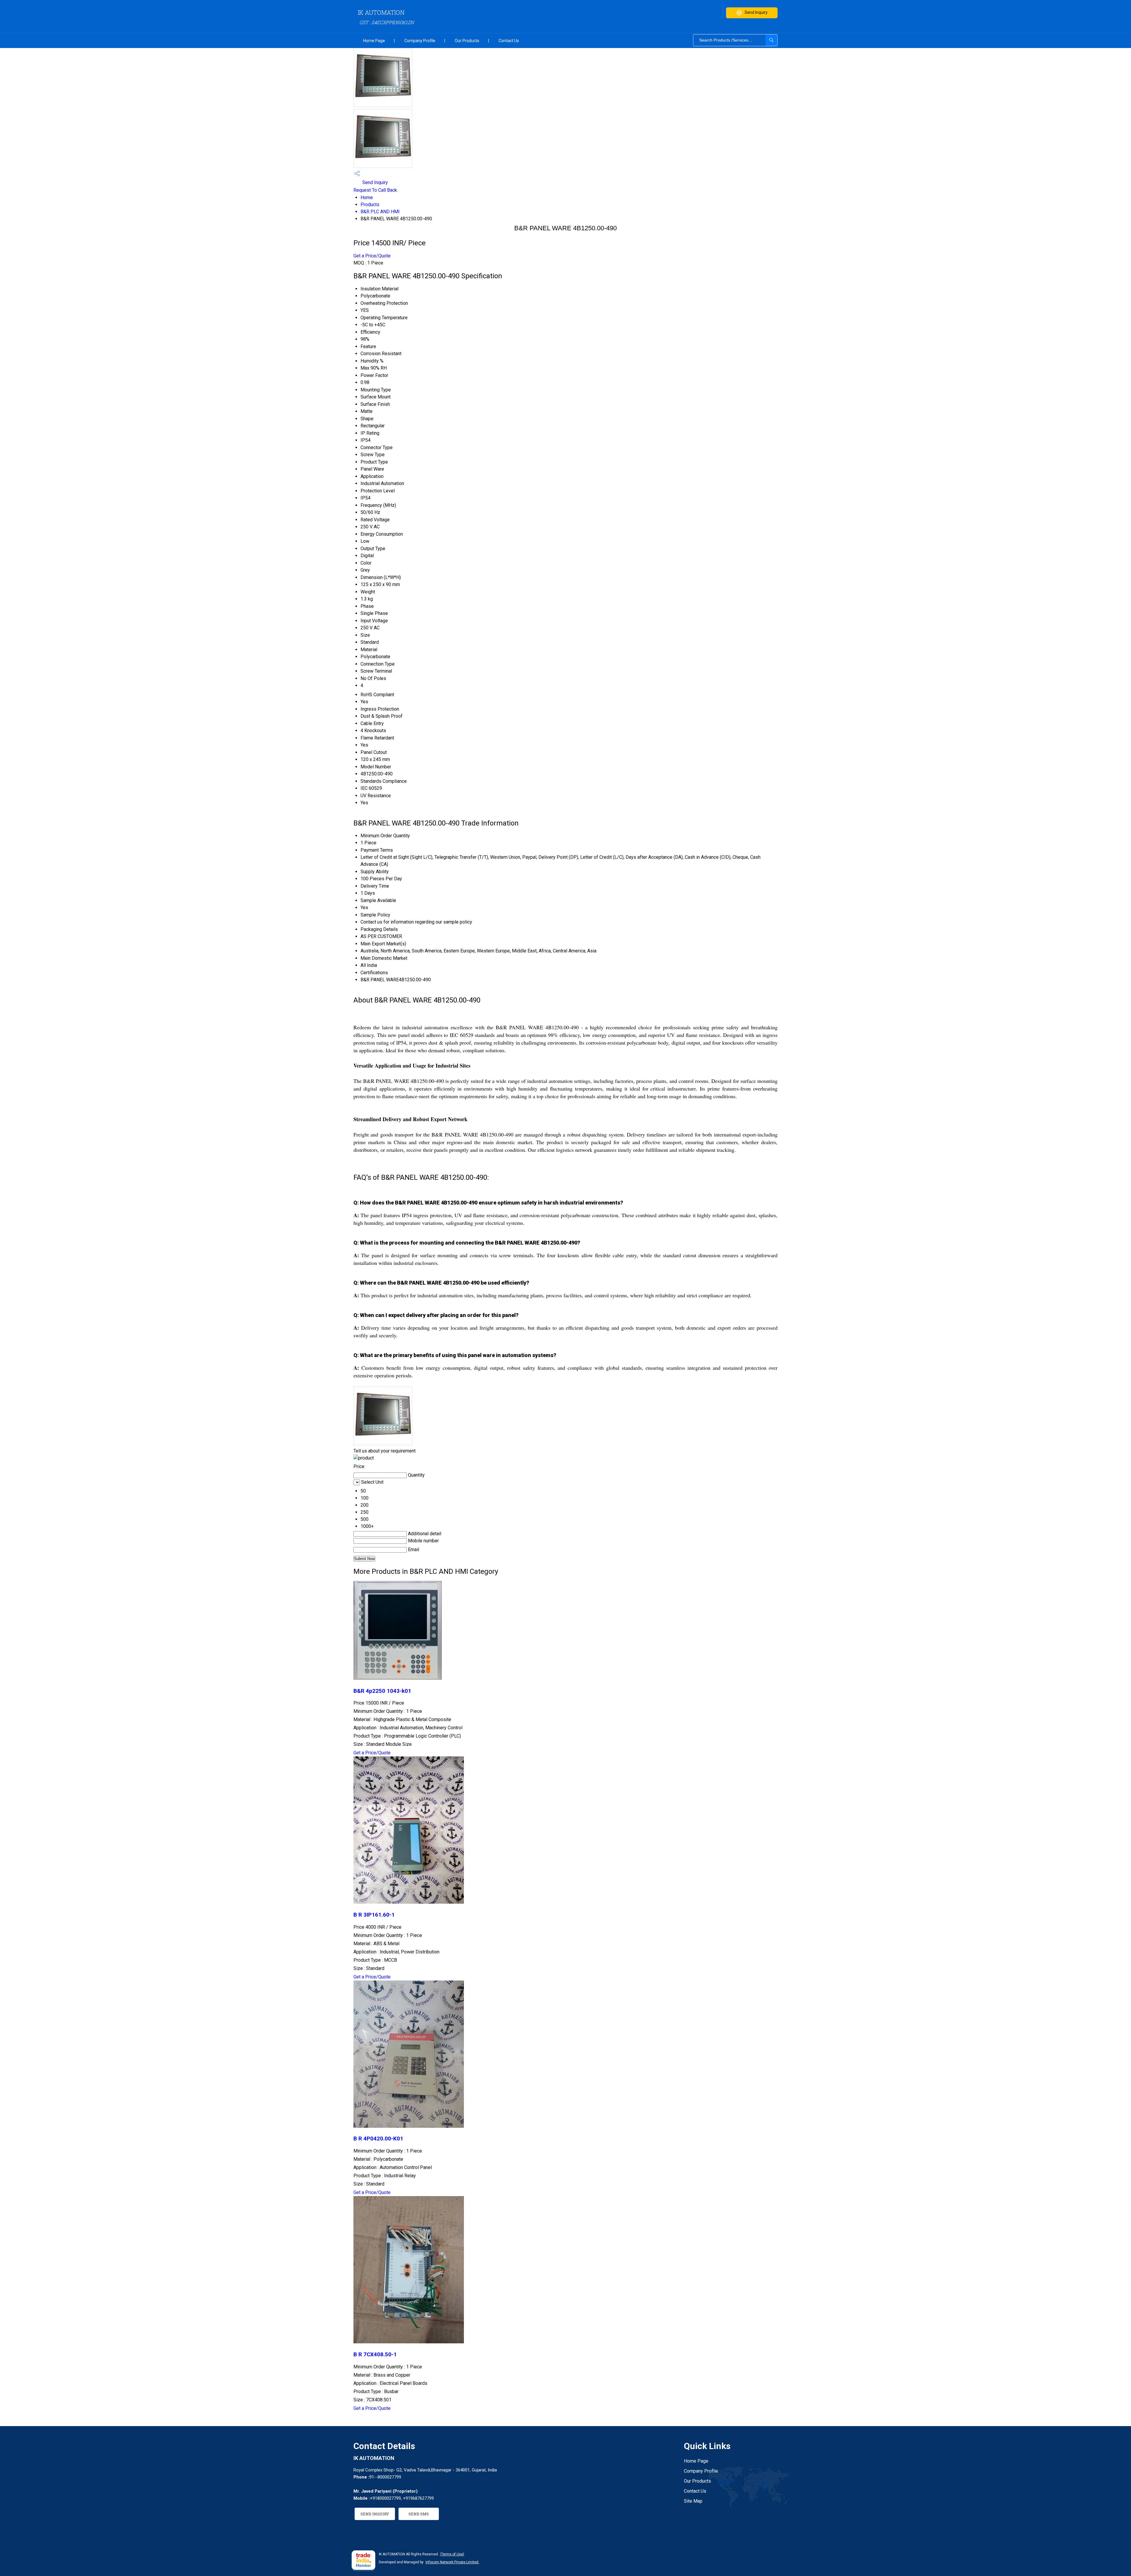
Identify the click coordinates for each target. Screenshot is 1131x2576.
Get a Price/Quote (372, 256)
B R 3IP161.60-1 (374, 1915)
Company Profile (420, 41)
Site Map (693, 2501)
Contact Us (509, 41)
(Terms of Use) (452, 2554)
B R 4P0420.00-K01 (378, 2139)
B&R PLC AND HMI (380, 212)
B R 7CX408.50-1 (375, 2355)
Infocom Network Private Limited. (452, 2562)
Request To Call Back (375, 190)
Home (367, 197)
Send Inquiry (756, 12)
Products (370, 205)
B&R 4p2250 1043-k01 (382, 1691)
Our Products (467, 41)
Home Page (374, 41)
